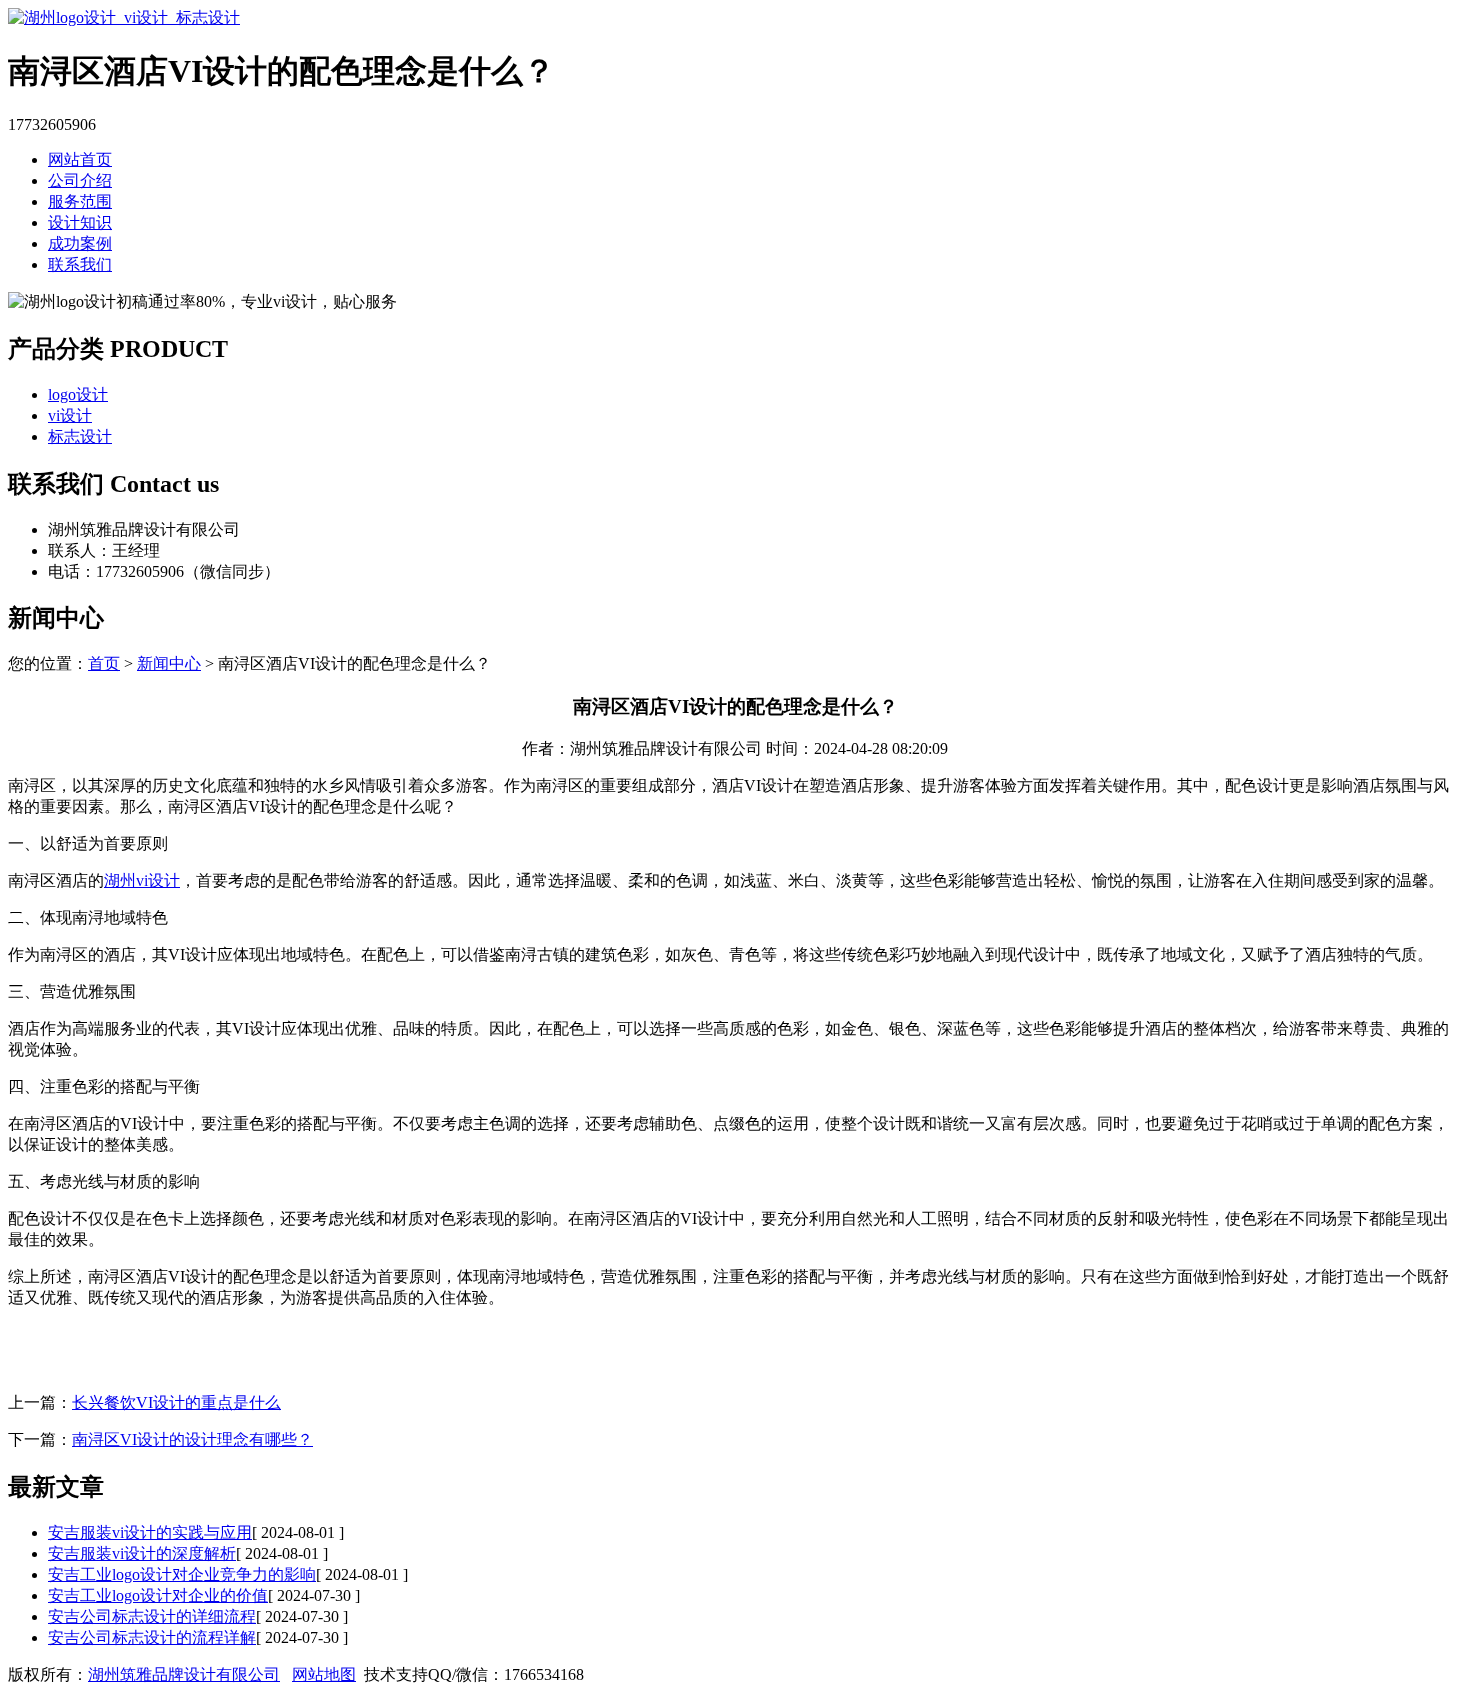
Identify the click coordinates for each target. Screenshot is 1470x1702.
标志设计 (80, 436)
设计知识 (80, 222)
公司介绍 (80, 180)
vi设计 (70, 415)
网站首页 (80, 159)
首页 (104, 663)
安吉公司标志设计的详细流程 (152, 1616)
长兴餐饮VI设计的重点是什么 (176, 1402)
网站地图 (324, 1674)
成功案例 (80, 243)
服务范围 (80, 201)
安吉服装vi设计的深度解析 (142, 1553)
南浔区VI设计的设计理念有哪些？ (192, 1439)
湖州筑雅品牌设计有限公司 (184, 1674)
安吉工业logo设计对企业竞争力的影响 (182, 1574)
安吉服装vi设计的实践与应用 (150, 1532)
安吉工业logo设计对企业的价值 (158, 1595)
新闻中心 (169, 663)
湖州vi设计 (142, 880)
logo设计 (78, 394)
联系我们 (80, 264)
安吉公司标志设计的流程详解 (152, 1637)
